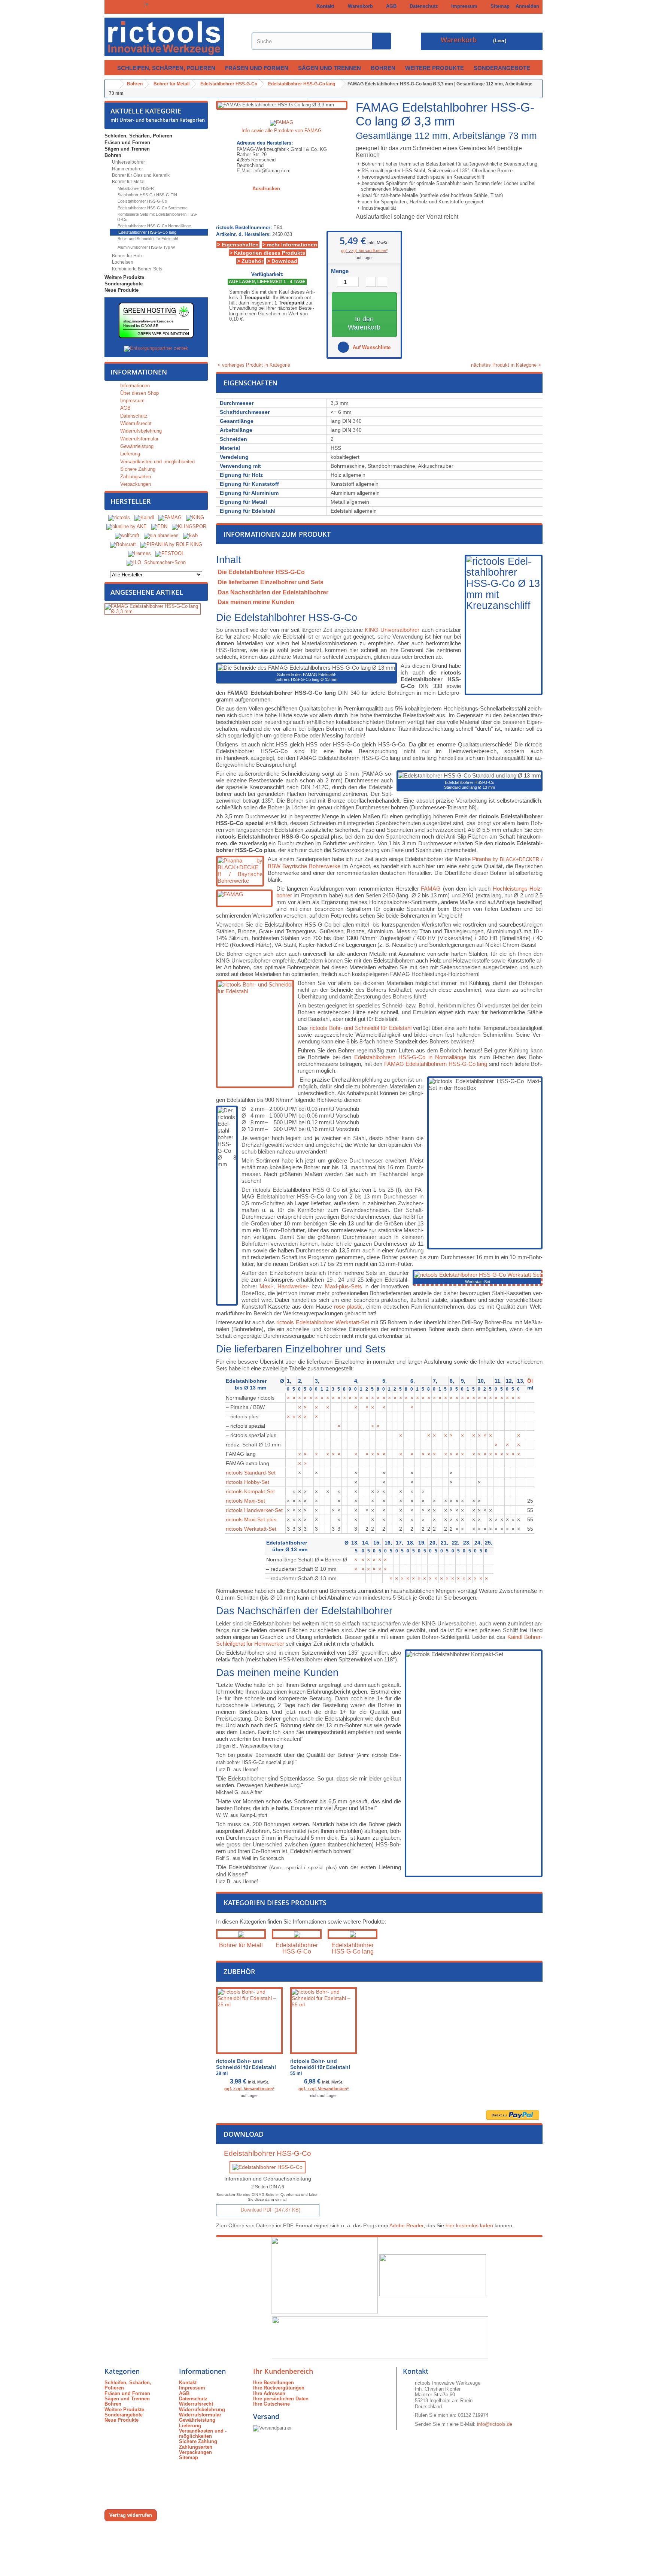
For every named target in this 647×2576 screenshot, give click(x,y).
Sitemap (499, 6)
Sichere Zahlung (137, 469)
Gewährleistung (136, 446)
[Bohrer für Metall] (241, 1934)
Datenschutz (422, 6)
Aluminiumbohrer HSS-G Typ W (146, 247)
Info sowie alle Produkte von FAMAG (282, 131)
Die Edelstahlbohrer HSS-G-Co (261, 572)
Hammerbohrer (127, 169)
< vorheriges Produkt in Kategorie (253, 365)
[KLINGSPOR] (189, 526)
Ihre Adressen (269, 2393)
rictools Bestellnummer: (244, 228)
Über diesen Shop (139, 393)
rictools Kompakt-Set (250, 1491)
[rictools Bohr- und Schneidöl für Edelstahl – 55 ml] (323, 2021)
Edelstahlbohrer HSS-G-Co (142, 201)
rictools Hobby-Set (247, 1482)
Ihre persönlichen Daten (281, 2399)
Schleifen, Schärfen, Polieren (166, 68)
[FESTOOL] (170, 553)
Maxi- (266, 1286)
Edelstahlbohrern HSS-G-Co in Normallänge (410, 1057)
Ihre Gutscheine (271, 2404)
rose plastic (348, 1307)
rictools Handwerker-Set (254, 1510)
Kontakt (324, 6)
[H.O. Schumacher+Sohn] (156, 562)
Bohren (383, 68)
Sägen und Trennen (329, 68)
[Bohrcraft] (123, 544)
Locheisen (122, 262)
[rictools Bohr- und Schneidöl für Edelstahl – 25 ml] (249, 2021)
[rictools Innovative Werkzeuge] (174, 37)
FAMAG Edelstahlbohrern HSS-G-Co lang (436, 1064)
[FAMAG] (171, 517)
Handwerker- (293, 1286)
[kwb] (190, 535)
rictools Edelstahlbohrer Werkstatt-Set (323, 1322)
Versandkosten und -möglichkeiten (157, 462)
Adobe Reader (406, 2225)
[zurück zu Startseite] (112, 84)
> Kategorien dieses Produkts (267, 253)
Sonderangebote (502, 68)
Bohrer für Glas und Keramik (140, 175)
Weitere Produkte (435, 68)
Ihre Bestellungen (274, 2383)
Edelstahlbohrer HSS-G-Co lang (147, 232)
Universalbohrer (128, 162)
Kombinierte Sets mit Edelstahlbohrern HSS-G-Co (157, 217)
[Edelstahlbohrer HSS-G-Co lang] (353, 1934)
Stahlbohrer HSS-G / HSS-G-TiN (147, 195)
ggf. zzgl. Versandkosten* (364, 251)
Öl (530, 1381)
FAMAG (431, 889)
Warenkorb (359, 6)
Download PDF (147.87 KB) (270, 2210)
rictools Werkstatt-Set (251, 1529)
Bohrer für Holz (127, 256)
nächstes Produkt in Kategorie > (507, 365)
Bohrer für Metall (128, 182)
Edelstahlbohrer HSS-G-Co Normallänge (154, 226)
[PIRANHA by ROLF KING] (171, 544)
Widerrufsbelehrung (140, 431)
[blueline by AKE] (127, 526)
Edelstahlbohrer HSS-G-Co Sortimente (152, 208)
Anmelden (527, 6)
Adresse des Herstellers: (265, 143)
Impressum (463, 6)
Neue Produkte (121, 290)
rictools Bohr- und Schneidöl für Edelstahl (361, 1028)
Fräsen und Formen (257, 68)
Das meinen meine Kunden (256, 602)
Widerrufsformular (139, 439)
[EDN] (159, 526)
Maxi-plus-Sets (344, 1286)
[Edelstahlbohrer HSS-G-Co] (297, 1934)
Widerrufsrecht (135, 423)
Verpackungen (135, 484)
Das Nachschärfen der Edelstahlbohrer (273, 592)
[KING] (195, 517)
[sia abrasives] (161, 535)
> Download (282, 261)
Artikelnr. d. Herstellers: (243, 234)
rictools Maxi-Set (245, 1501)
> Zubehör (250, 261)
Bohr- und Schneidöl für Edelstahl (147, 239)
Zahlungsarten (135, 477)
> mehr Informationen (290, 245)
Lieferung (129, 454)
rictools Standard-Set (251, 1473)
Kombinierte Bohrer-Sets (136, 269)
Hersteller (131, 501)
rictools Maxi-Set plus (251, 1519)
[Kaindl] (144, 517)
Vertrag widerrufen (131, 2515)
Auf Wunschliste (371, 347)
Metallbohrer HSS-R (135, 188)
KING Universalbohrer (392, 630)
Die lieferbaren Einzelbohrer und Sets (271, 582)
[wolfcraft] (127, 535)
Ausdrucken (266, 189)
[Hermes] (139, 553)
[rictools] (119, 517)
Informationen (139, 372)
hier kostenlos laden (469, 2225)
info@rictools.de (495, 2424)
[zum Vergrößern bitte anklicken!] (478, 1274)
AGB (390, 6)
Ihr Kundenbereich (283, 2371)
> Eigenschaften (238, 245)
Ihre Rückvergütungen (279, 2388)
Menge (340, 271)
